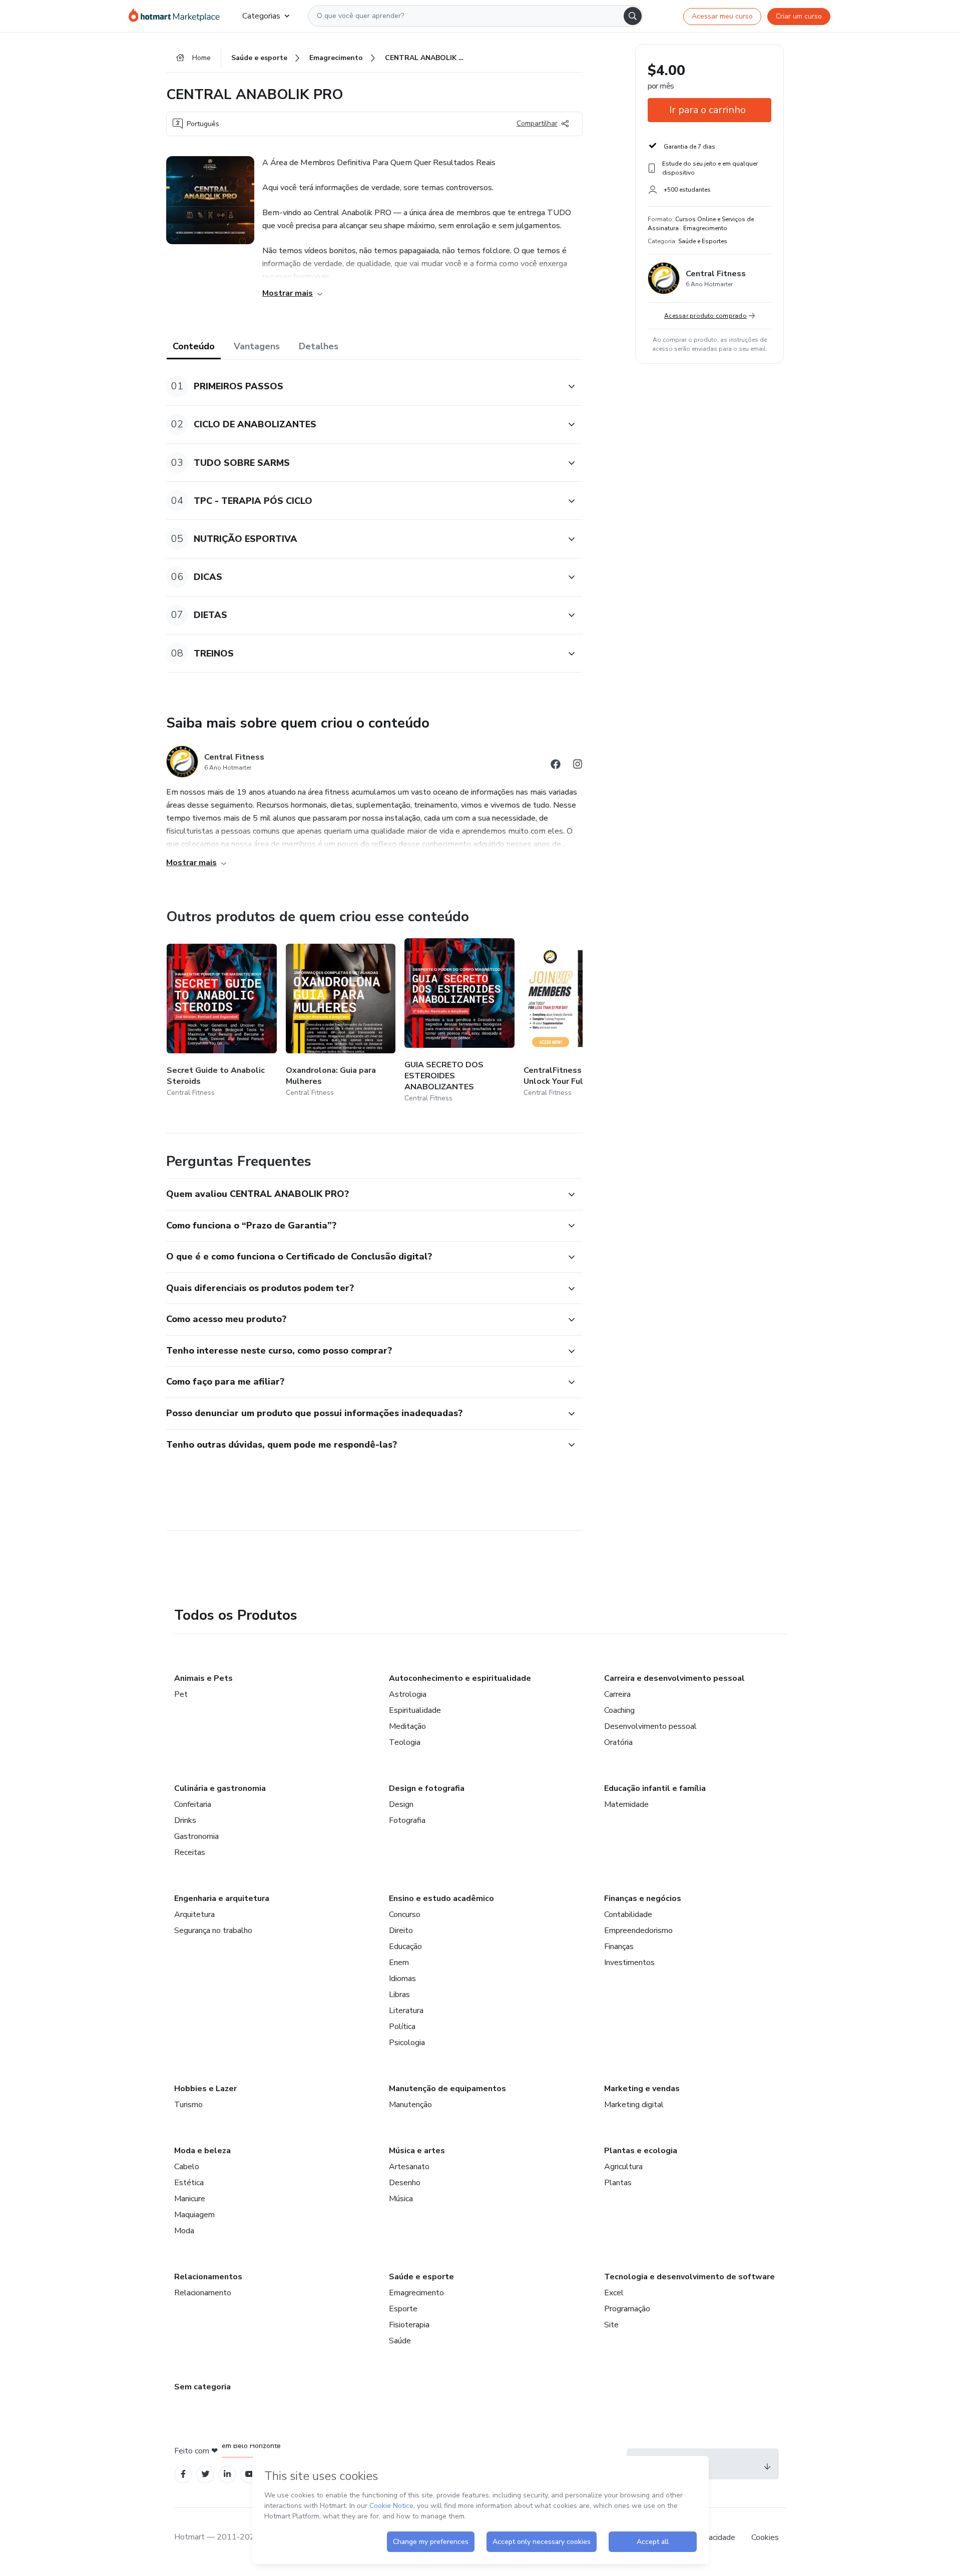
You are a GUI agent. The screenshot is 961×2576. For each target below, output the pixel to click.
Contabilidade (628, 1914)
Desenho (405, 2183)
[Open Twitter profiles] (205, 2474)
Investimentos (629, 1963)
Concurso (405, 1914)
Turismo (188, 2105)
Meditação (407, 1726)
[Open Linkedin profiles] (227, 2474)
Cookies (765, 2537)
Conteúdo (194, 346)
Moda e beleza (202, 2151)
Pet (181, 1694)
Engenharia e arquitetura (222, 1898)
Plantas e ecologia (641, 2151)
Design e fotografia (427, 1788)
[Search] (633, 16)
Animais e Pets (203, 1678)
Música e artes (417, 2151)
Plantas (618, 2183)
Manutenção (410, 2105)
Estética (189, 2183)
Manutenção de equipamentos (447, 2089)
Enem (399, 1963)
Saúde (400, 2341)
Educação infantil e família (655, 1788)
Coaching (619, 1710)
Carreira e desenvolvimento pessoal (674, 1678)
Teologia (405, 1742)
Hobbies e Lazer (205, 2089)
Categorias (261, 16)
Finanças (619, 1947)
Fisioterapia (409, 2325)
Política (402, 2027)
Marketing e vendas (642, 2089)
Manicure (190, 2199)
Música (401, 2199)
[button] (363, 387)
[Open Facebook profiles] (183, 2474)
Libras (399, 1995)
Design (401, 1804)
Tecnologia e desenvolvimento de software (689, 2277)
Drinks (185, 1820)
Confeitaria (193, 1804)
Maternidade (626, 1804)
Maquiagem (194, 2215)
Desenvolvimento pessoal (650, 1726)
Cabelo (187, 2167)
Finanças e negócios (643, 1898)
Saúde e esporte (421, 2277)
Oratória (618, 1742)
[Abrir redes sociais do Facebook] (556, 766)
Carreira (617, 1694)
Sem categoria (202, 2387)
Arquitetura (194, 1914)
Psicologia (407, 2043)
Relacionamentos (208, 2277)
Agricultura (623, 2167)
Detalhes (319, 346)
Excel (614, 2293)
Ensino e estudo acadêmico (441, 1898)
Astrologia (408, 1694)
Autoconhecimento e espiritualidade (460, 1678)
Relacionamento (203, 2293)
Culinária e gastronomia (220, 1788)
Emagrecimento (416, 2293)
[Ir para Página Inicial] (177, 16)
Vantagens (257, 346)
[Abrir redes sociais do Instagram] (578, 766)
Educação (405, 1947)
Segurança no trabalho (213, 1930)
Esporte (403, 2309)
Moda (184, 2231)
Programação (627, 2309)
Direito (401, 1930)
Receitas (190, 1852)
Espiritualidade (415, 1710)
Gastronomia (196, 1836)
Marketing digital (634, 2105)
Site (611, 2325)
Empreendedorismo (638, 1930)
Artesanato (409, 2167)
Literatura (406, 2011)
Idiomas (402, 1979)
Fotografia (407, 1820)
